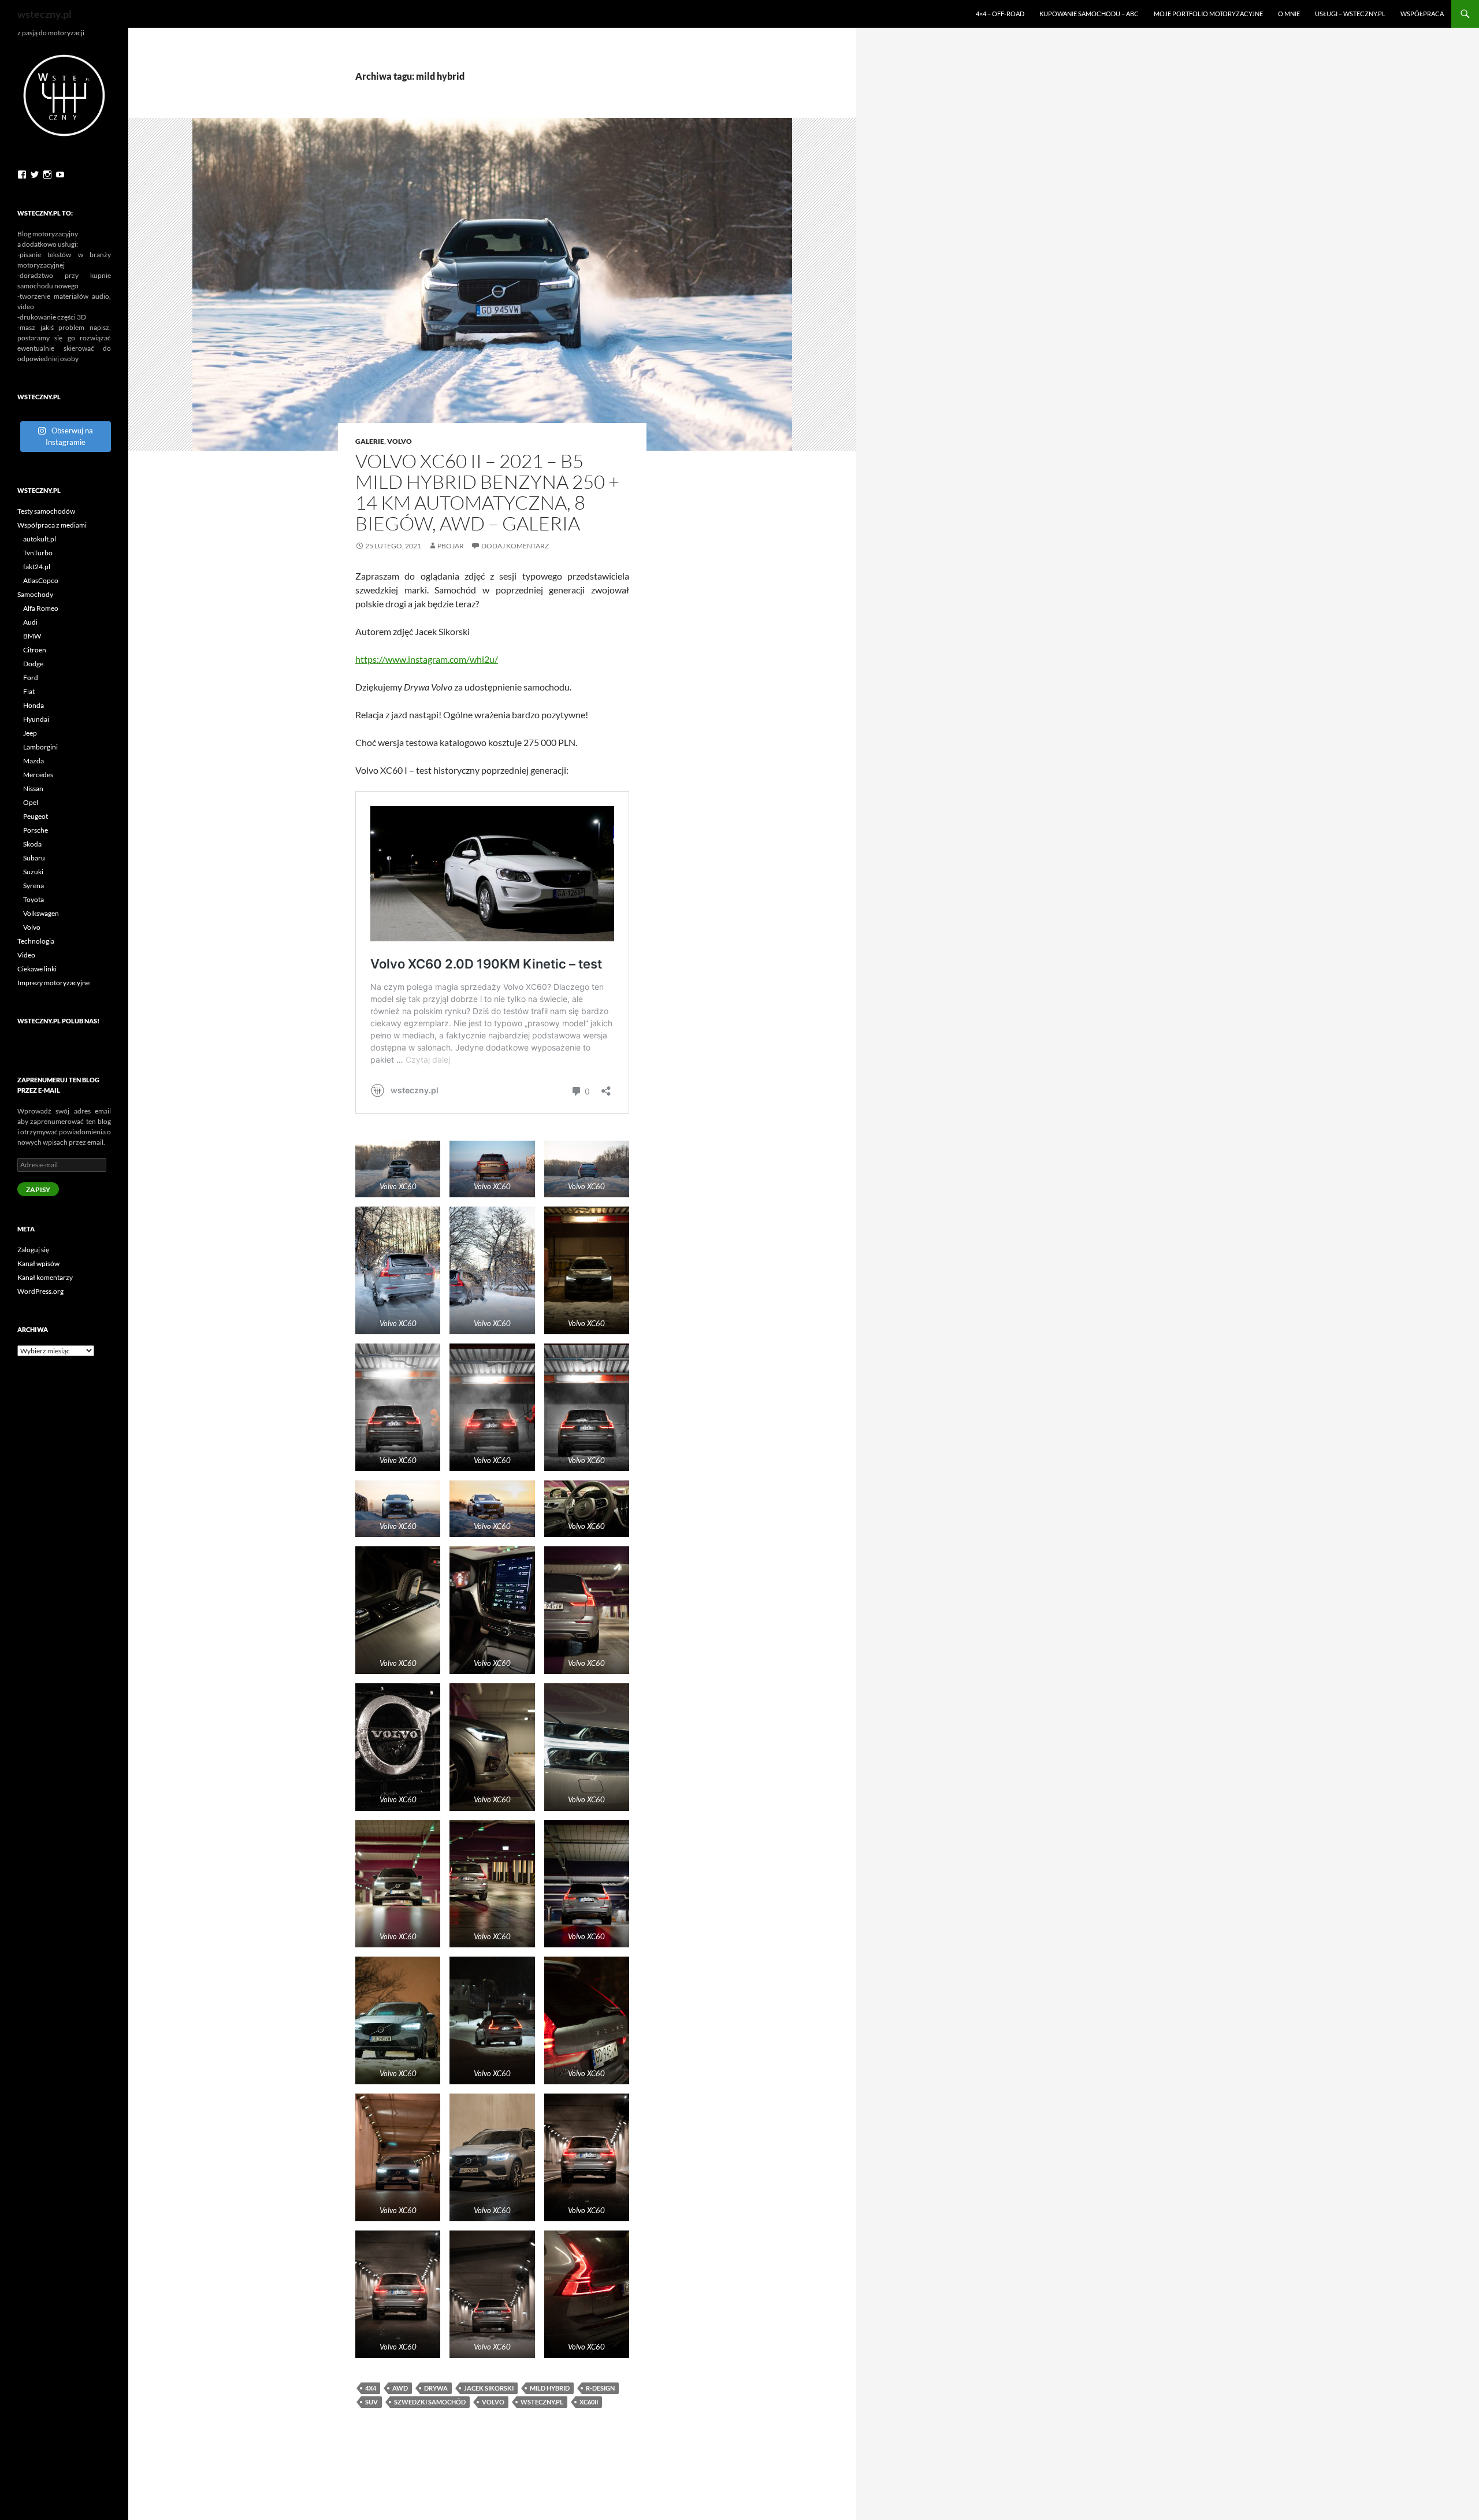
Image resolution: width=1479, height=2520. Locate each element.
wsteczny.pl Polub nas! (58, 1021)
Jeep (30, 733)
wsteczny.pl (44, 14)
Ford (31, 678)
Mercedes (38, 775)
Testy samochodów (46, 511)
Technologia (36, 941)
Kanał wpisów (38, 1263)
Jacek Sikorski (489, 2388)
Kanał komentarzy (45, 1277)
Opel (31, 802)
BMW (32, 636)
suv (371, 2402)
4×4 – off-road (1000, 14)
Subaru (34, 858)
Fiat (29, 691)
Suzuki (33, 872)
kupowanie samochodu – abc (1089, 14)
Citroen (35, 650)
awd (400, 2388)
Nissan (33, 788)
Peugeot (36, 816)
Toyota (34, 899)
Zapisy (38, 1190)
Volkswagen (41, 913)
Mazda (34, 761)
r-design (600, 2388)
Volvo (400, 441)
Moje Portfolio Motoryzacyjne (1208, 14)
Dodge (33, 664)
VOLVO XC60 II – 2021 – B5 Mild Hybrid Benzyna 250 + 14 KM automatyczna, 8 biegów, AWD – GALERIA (487, 492)
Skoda (32, 844)
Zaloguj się (33, 1250)
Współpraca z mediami (52, 525)
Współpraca (1422, 14)
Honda (34, 705)
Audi (30, 622)
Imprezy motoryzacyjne (53, 983)
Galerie (370, 441)
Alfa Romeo (41, 608)
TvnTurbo (38, 553)
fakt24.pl (37, 567)
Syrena (34, 886)
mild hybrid (550, 2388)
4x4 (371, 2388)
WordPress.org (40, 1291)
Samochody (35, 594)
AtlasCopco (41, 580)
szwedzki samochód (430, 2402)
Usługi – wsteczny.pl (1350, 14)
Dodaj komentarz (515, 546)
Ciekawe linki (37, 969)
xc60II (589, 2402)
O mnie (1289, 14)
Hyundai (36, 719)
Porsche (36, 830)
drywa (436, 2388)
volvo (493, 2402)
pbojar (451, 546)
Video (26, 955)
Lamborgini (40, 747)
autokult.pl (40, 539)
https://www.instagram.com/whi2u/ (427, 659)
